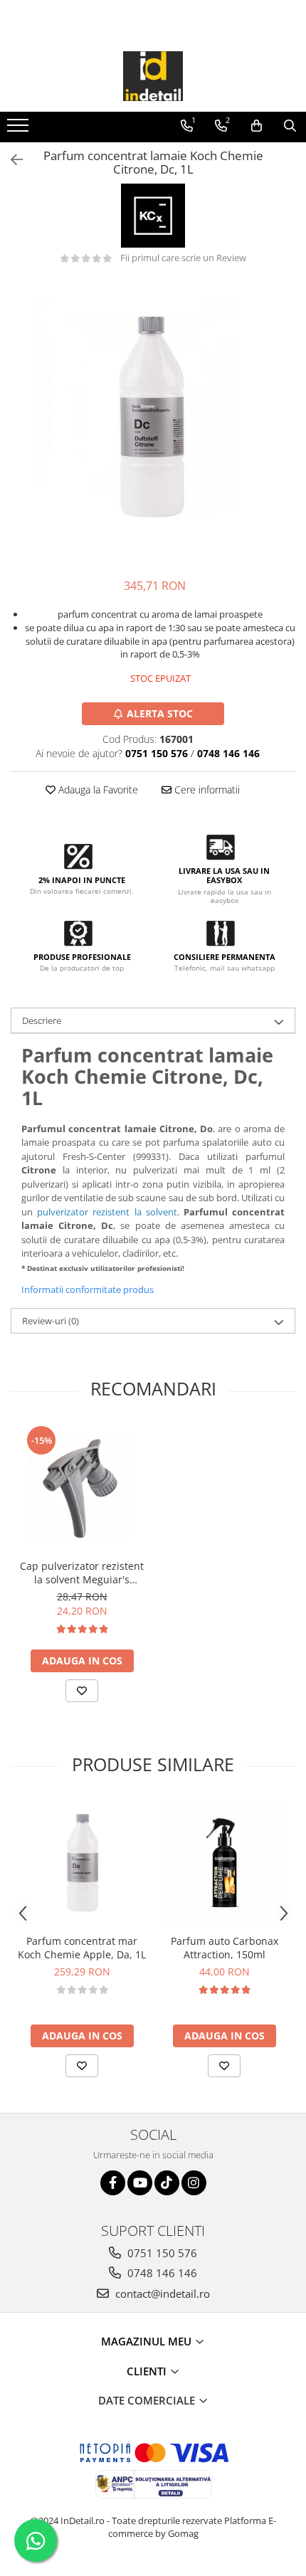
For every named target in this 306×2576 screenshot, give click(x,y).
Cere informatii (206, 790)
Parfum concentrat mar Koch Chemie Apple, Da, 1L (82, 1948)
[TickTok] (167, 2183)
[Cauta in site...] (290, 126)
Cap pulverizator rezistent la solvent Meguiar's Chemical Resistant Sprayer (82, 1573)
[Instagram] (194, 2183)
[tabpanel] (153, 421)
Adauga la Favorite (97, 790)
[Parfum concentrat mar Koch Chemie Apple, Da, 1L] (82, 1863)
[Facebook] (113, 2183)
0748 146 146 (161, 2273)
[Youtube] (140, 2183)
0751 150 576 (161, 2253)
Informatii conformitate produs (88, 1289)
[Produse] (20, 130)
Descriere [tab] (42, 1020)
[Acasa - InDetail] (153, 76)
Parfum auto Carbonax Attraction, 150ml (225, 1948)
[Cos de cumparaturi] (257, 126)
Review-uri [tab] (51, 1321)
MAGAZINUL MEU (148, 2341)
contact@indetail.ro (161, 2293)
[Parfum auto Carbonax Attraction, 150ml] (224, 1863)
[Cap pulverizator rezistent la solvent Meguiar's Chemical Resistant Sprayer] (82, 1488)
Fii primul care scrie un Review (183, 258)
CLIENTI (148, 2371)
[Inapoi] (11, 160)
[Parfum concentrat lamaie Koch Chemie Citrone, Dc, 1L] (153, 421)
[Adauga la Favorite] (82, 1691)
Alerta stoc (160, 713)
